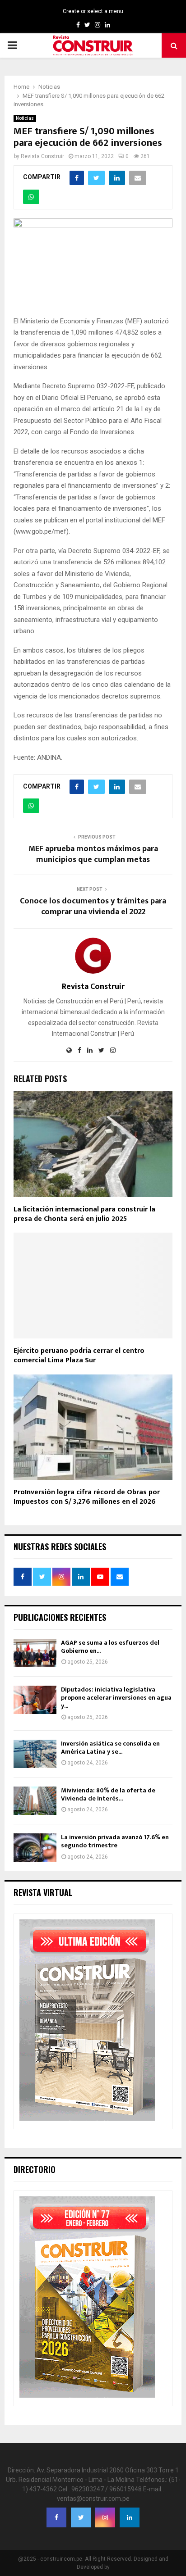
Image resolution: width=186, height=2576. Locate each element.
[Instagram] (105, 2517)
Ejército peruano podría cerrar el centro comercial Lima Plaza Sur (79, 1356)
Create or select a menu (93, 11)
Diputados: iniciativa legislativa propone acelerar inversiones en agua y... (116, 1698)
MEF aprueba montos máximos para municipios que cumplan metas (93, 854)
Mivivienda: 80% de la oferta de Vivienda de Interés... (108, 1794)
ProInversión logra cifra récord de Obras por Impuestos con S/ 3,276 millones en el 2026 (87, 1497)
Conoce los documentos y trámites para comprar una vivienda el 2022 (93, 907)
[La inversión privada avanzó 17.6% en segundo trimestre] (35, 1848)
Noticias (25, 118)
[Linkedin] (130, 2517)
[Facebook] (56, 2517)
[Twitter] (81, 2517)
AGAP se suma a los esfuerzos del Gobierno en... (110, 1647)
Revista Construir (42, 156)
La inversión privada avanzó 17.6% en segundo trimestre (115, 1841)
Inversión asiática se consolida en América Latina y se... (110, 1748)
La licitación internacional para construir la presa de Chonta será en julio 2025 (84, 1214)
